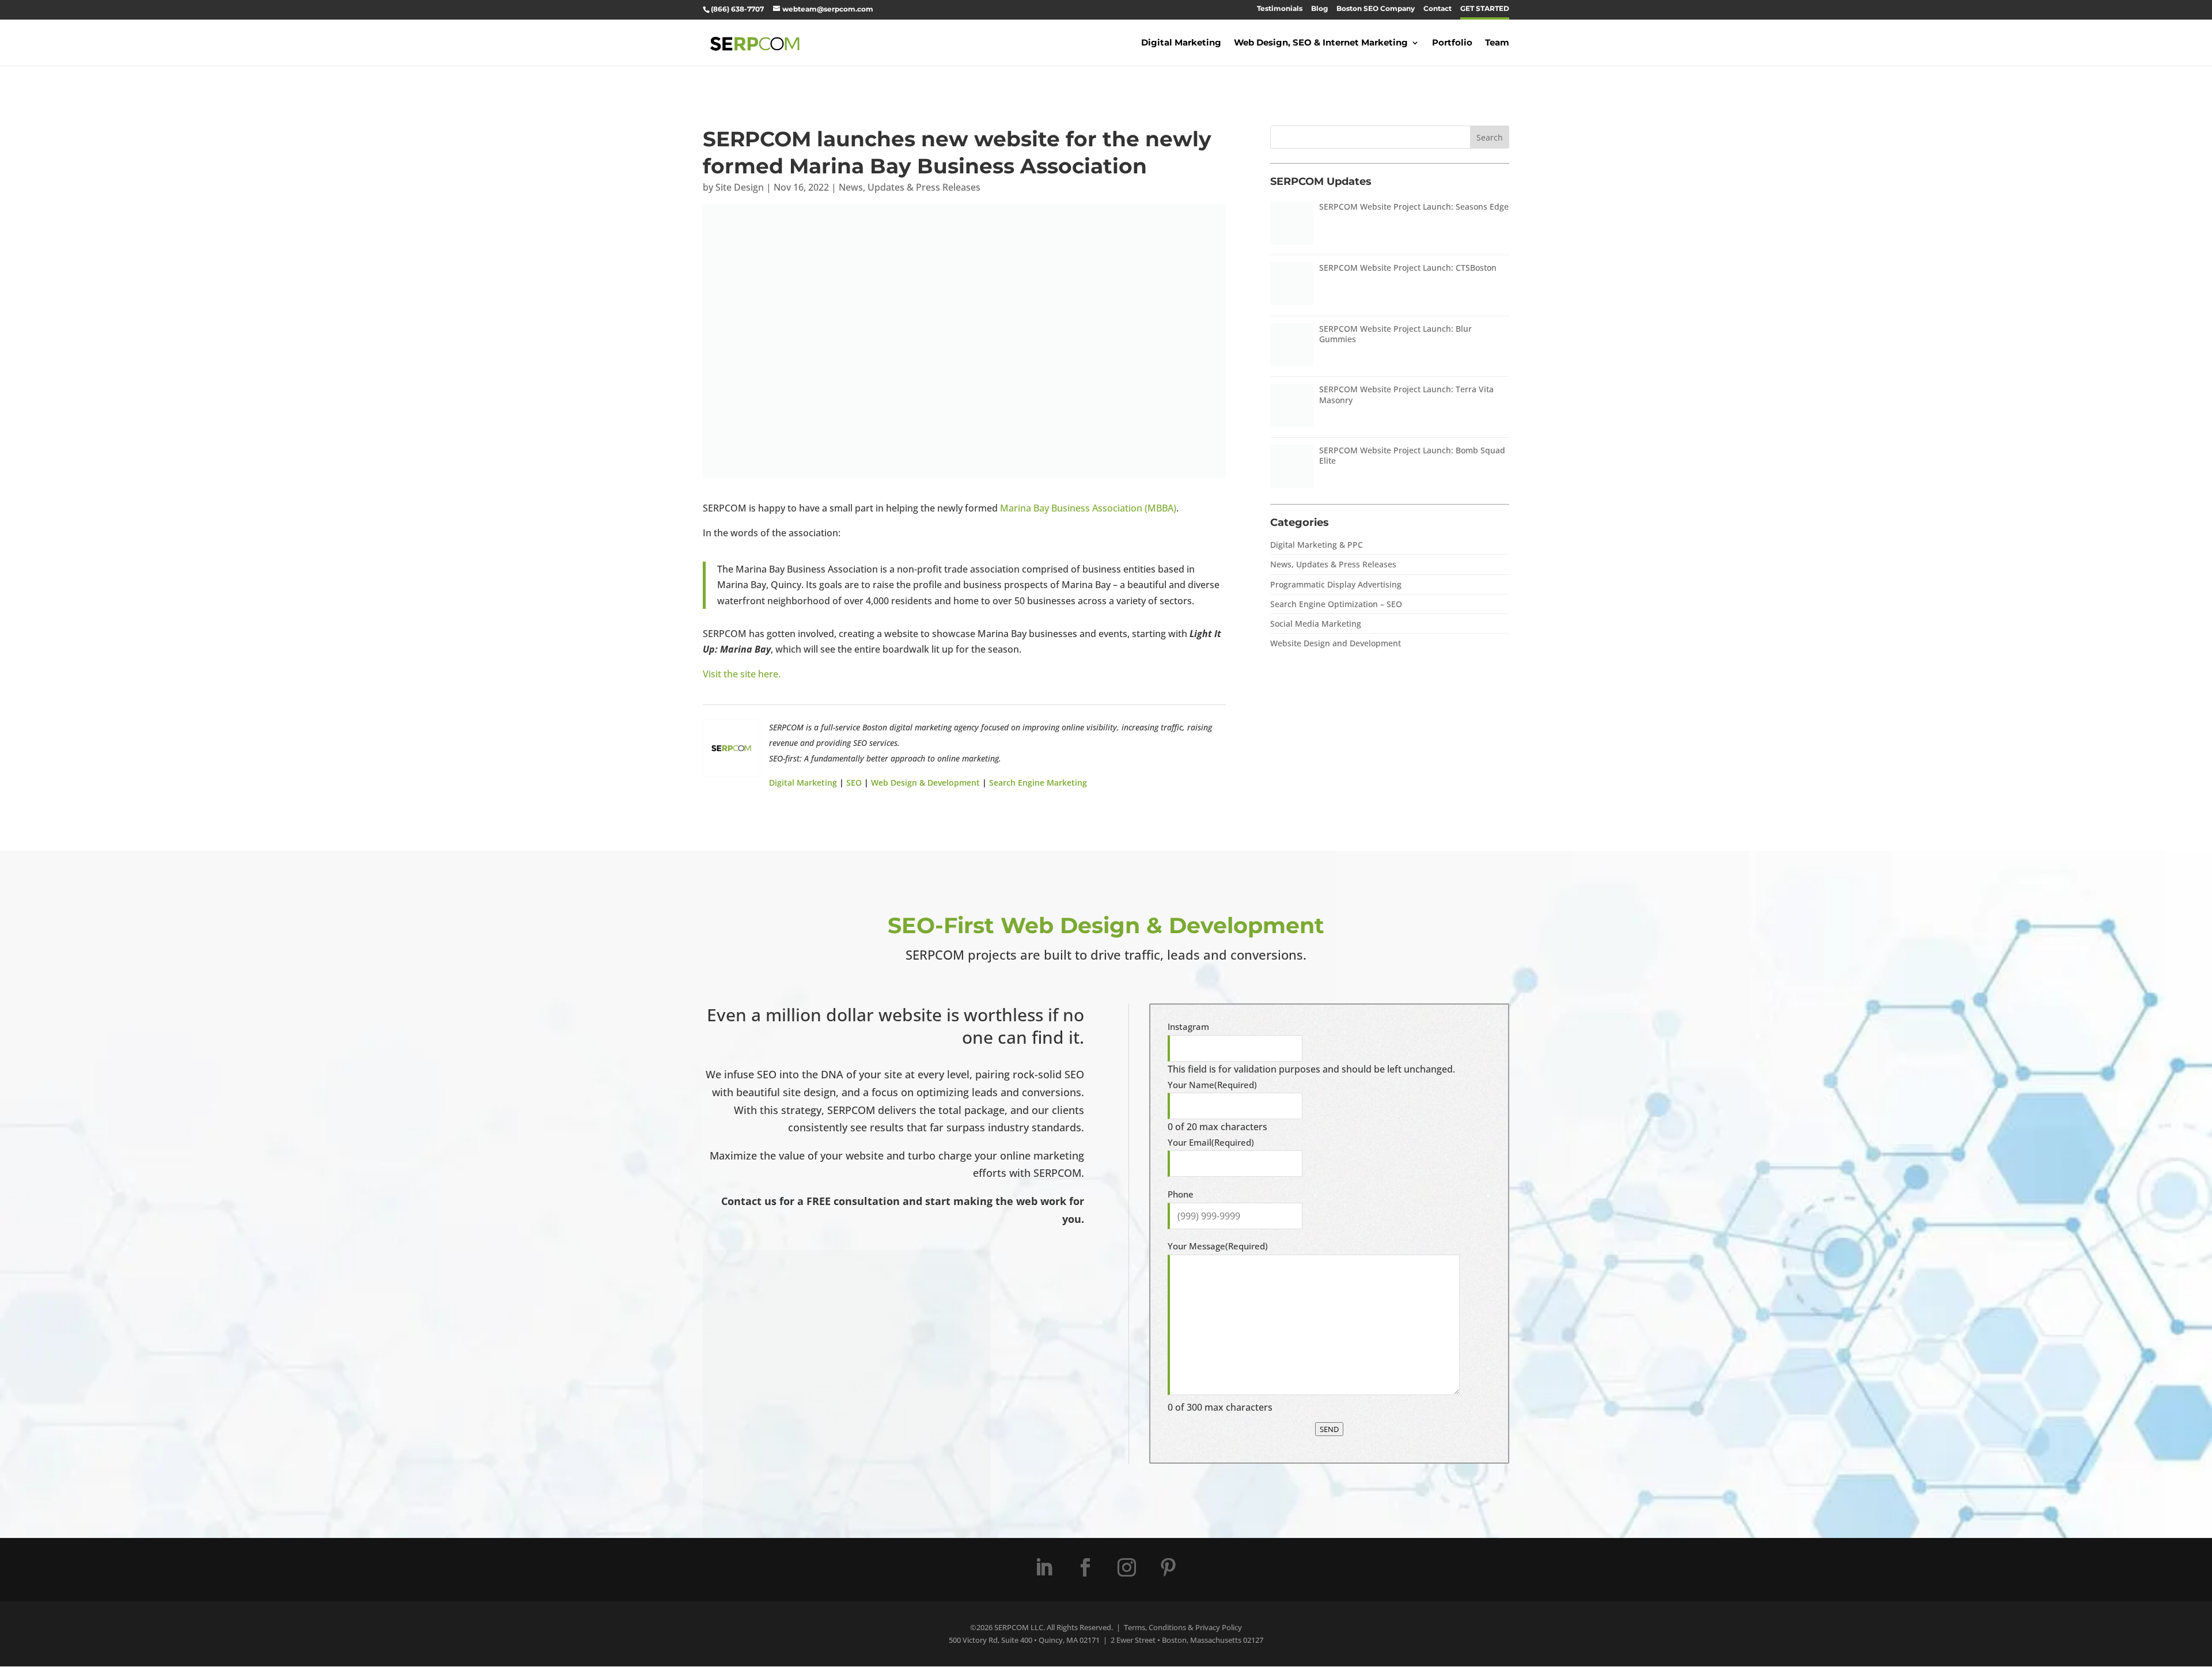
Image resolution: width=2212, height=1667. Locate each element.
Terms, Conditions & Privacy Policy (1183, 1627)
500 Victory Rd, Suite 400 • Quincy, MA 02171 (1024, 1640)
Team (1497, 43)
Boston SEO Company (1376, 9)
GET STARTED (1485, 9)
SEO (854, 783)
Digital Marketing (1181, 43)
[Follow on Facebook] (1085, 1567)
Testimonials (1280, 9)
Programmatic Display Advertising (1336, 584)
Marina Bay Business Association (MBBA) (1088, 508)
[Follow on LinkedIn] (1044, 1567)
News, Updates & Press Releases (910, 187)
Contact (1438, 9)
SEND (1329, 1429)
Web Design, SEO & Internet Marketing (1321, 43)
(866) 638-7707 (737, 9)
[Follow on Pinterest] (1168, 1567)
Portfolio (1452, 43)
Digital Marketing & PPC (1317, 545)
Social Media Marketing (1316, 624)
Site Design (740, 187)
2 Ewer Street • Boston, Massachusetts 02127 (1187, 1640)
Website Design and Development (1336, 643)
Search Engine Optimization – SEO (1336, 604)
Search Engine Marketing (1038, 783)
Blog (1319, 9)
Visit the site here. (742, 674)
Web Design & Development (925, 783)
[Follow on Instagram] (1127, 1567)
